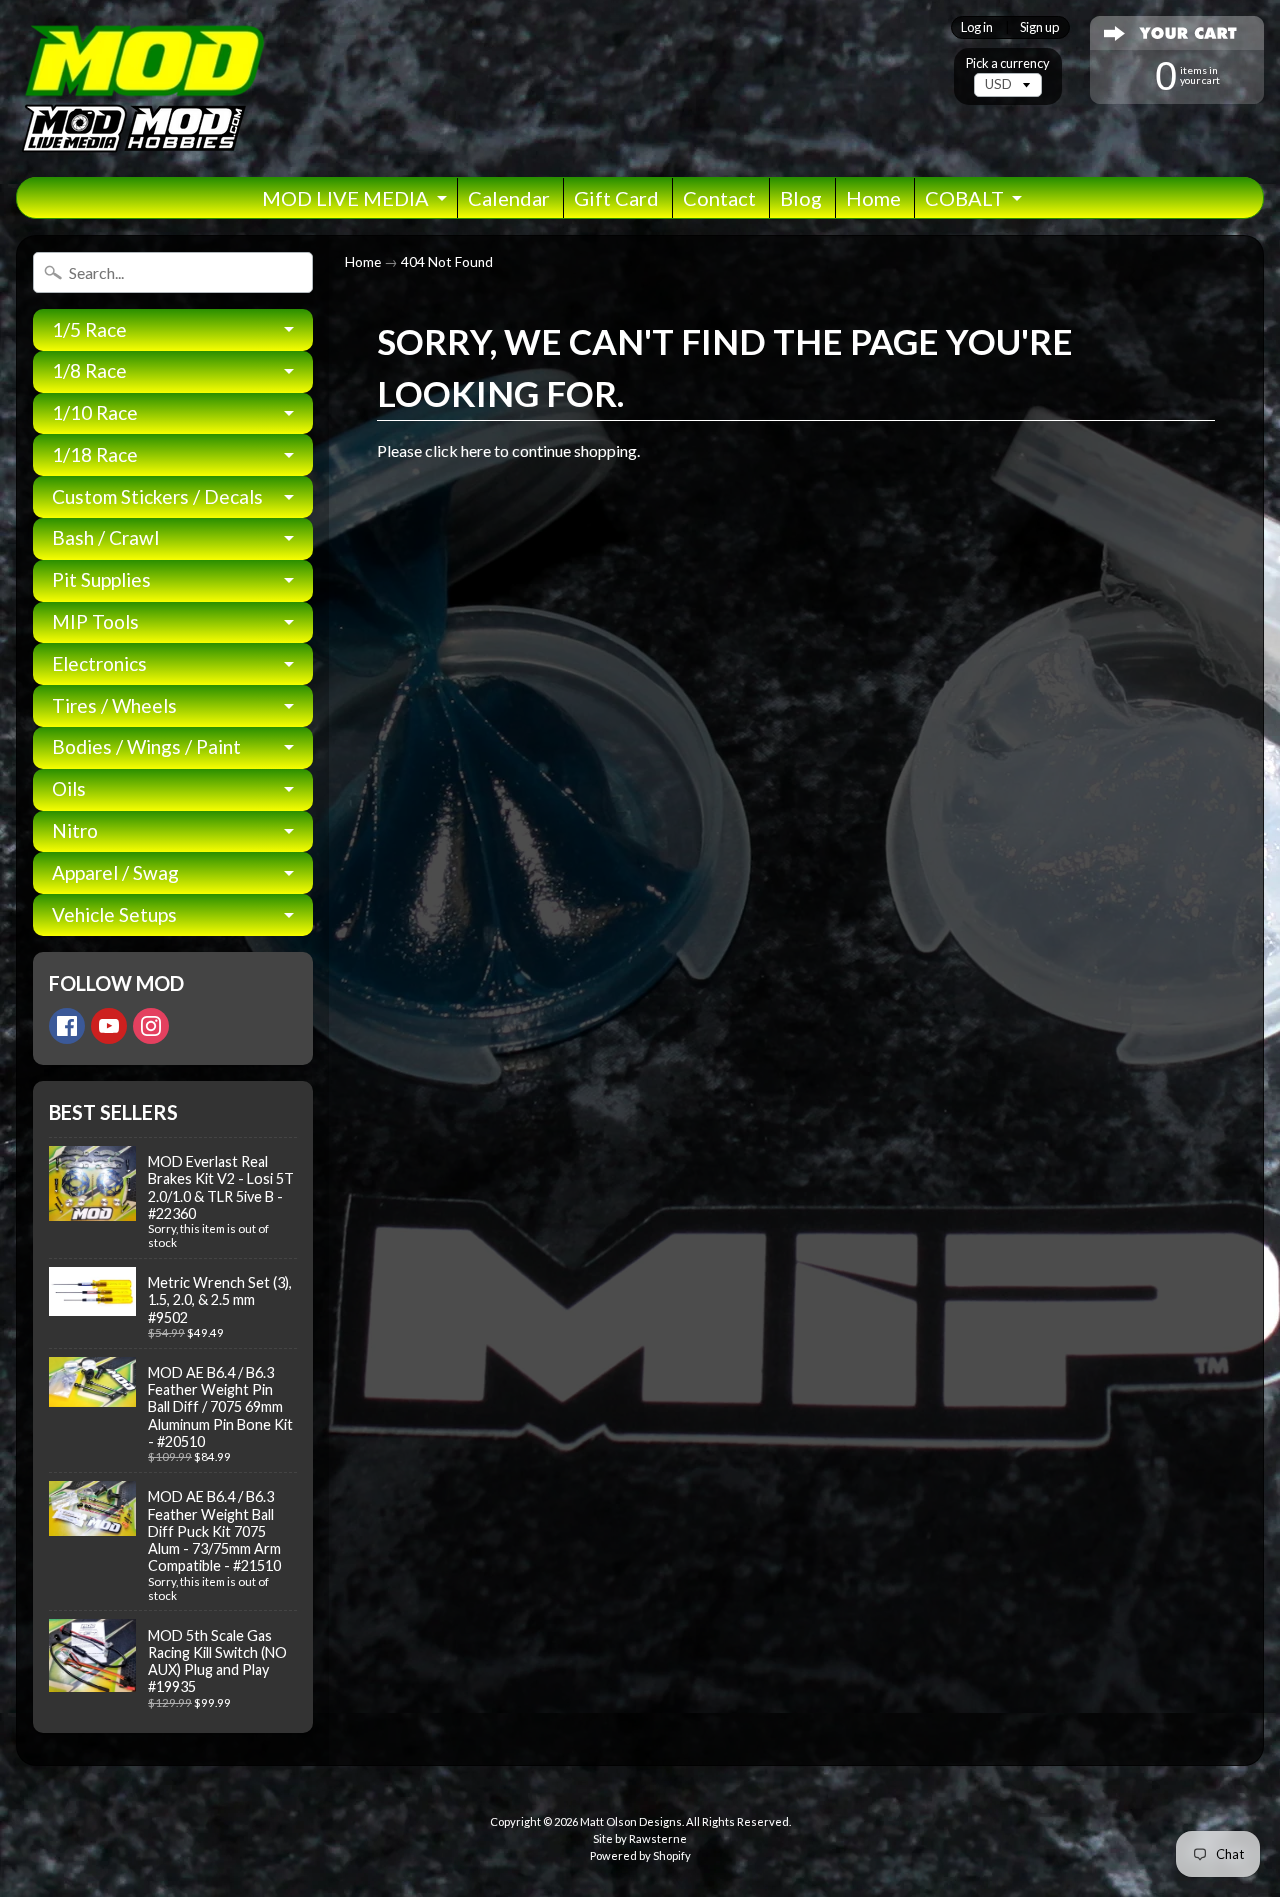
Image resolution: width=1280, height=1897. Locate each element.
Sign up (1039, 27)
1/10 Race (95, 412)
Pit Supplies (101, 579)
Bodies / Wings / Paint (146, 746)
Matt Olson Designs (631, 1821)
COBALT (964, 198)
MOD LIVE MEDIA (345, 198)
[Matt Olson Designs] (141, 88)
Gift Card (616, 198)
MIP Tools (95, 621)
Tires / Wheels (114, 705)
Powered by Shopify (640, 1855)
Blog (801, 198)
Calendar (509, 198)
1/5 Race (89, 329)
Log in (977, 27)
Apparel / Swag (115, 872)
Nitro (75, 830)
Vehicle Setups (114, 914)
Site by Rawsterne (640, 1838)
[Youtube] (109, 1026)
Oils (69, 788)
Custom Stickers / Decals (157, 496)
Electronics (99, 663)
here (476, 450)
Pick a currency (1008, 63)
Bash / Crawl (105, 537)
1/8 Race (89, 370)
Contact (719, 198)
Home (873, 198)
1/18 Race (95, 454)
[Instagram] (151, 1026)
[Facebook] (67, 1026)
